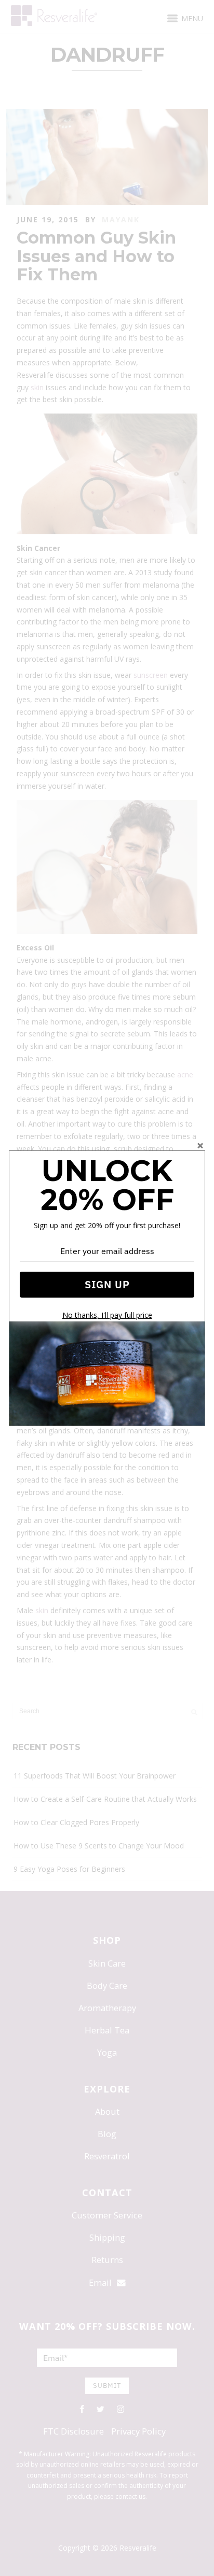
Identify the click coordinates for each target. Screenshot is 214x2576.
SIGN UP (107, 1284)
